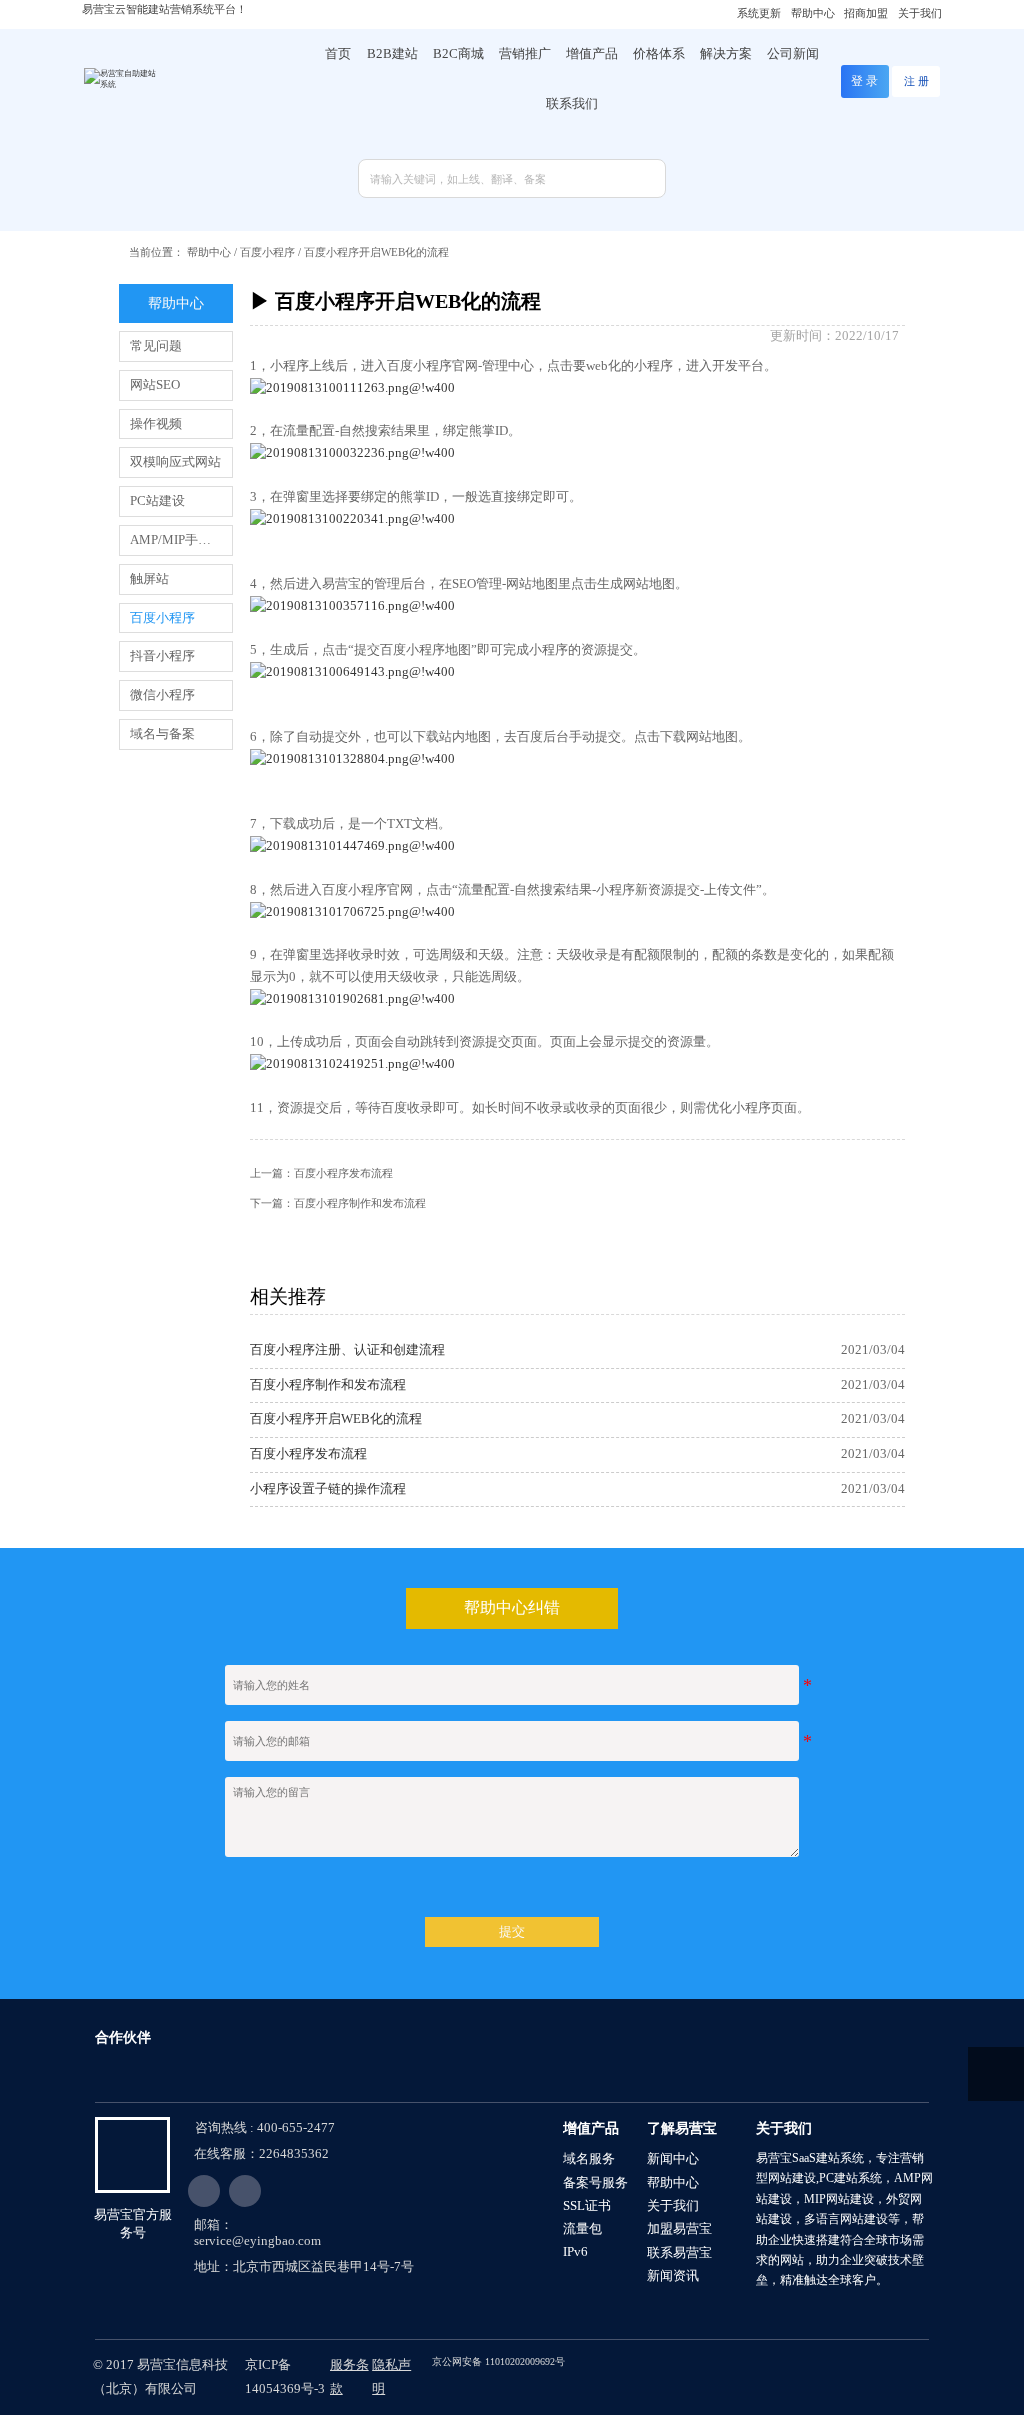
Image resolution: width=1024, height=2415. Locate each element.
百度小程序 (267, 252)
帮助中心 (209, 252)
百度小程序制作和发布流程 (360, 1203)
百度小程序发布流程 (343, 1173)
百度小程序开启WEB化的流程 (376, 252)
